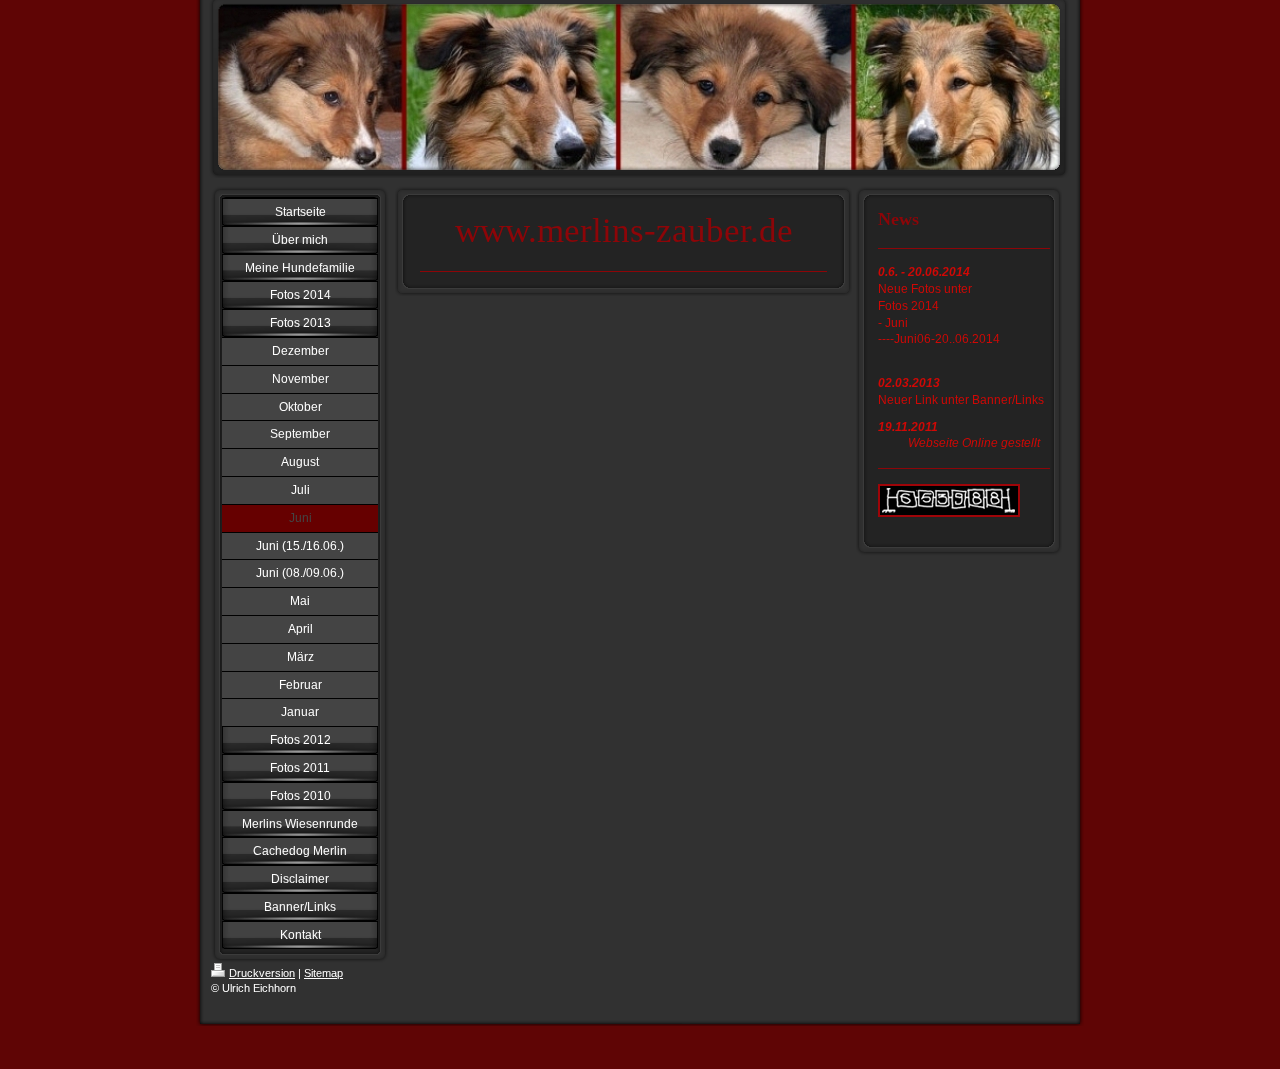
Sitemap (323, 973)
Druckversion (262, 973)
